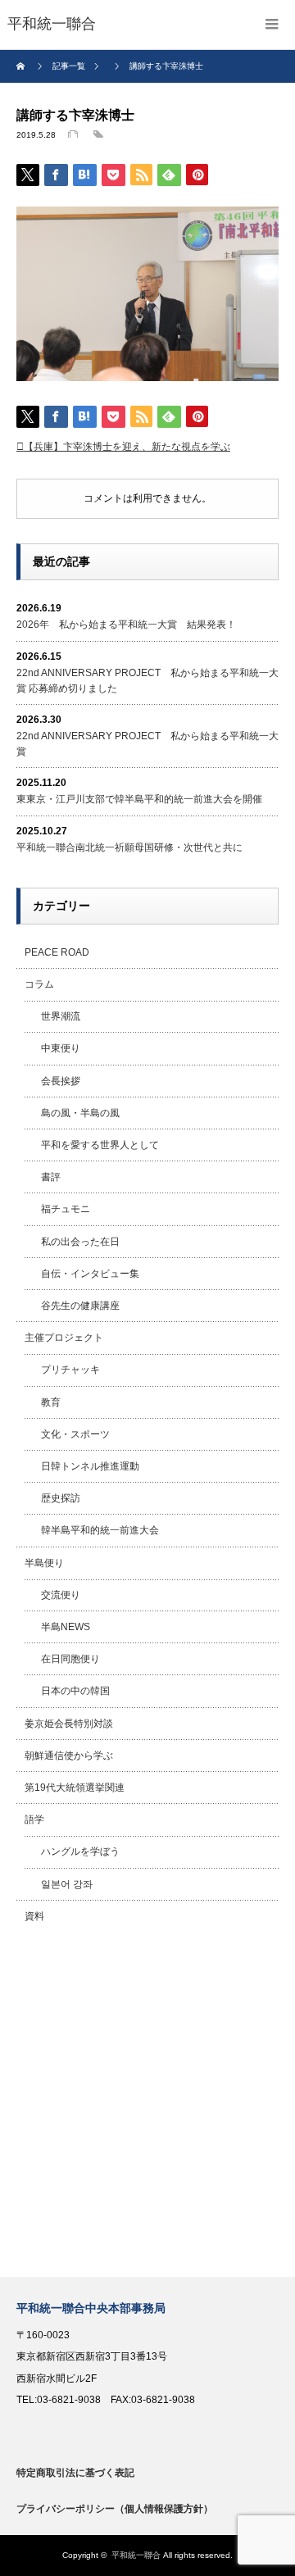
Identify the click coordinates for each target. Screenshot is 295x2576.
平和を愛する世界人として (100, 1145)
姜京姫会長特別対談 (69, 1724)
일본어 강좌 (67, 1884)
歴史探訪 (61, 1498)
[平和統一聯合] (52, 25)
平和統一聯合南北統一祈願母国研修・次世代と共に (129, 847)
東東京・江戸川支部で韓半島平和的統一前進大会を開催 (139, 799)
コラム (39, 984)
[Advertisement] (147, 2105)
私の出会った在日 (80, 1242)
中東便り (61, 1048)
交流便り (61, 1595)
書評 (51, 1177)
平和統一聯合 (136, 2555)
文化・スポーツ (75, 1434)
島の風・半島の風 (80, 1113)
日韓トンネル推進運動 (90, 1466)
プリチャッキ (70, 1370)
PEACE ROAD (57, 952)
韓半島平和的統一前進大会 (100, 1530)
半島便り (44, 1563)
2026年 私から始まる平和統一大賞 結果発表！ (126, 625)
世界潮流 (61, 1016)
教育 (51, 1402)
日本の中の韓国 (75, 1691)
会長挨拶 (61, 1081)
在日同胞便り (70, 1659)
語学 (34, 1820)
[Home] (23, 66)
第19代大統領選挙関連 (75, 1788)
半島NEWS (66, 1627)
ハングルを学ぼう (80, 1851)
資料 (34, 1916)
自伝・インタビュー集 (90, 1274)
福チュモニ (66, 1209)
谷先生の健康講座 (80, 1306)
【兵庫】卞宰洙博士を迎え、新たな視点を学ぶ (127, 447)
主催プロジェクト (64, 1338)
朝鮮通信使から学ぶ (69, 1756)
